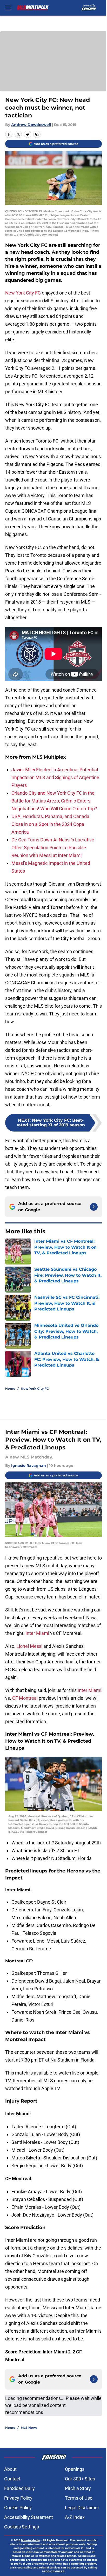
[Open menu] (8, 8)
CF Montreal (25, 1698)
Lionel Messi (29, 1646)
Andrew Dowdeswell (31, 125)
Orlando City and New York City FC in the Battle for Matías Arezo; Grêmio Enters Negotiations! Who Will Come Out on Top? (54, 801)
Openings (75, 2469)
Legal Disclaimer (82, 2508)
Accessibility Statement (29, 2517)
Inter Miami (37, 1633)
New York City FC (23, 293)
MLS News (29, 2428)
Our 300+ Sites (80, 2479)
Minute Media (30, 2540)
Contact (12, 2479)
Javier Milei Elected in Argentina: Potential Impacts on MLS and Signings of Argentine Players (55, 777)
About (10, 2469)
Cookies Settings (22, 2527)
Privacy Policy (18, 2498)
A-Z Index (75, 2517)
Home (10, 1389)
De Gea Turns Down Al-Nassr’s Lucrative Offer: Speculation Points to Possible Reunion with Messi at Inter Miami (53, 848)
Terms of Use (79, 2498)
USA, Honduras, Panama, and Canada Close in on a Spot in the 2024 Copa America (50, 824)
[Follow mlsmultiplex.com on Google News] (94, 1207)
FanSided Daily (19, 2488)
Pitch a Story (78, 2488)
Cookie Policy (18, 2508)
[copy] (37, 134)
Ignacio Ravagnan (29, 1466)
